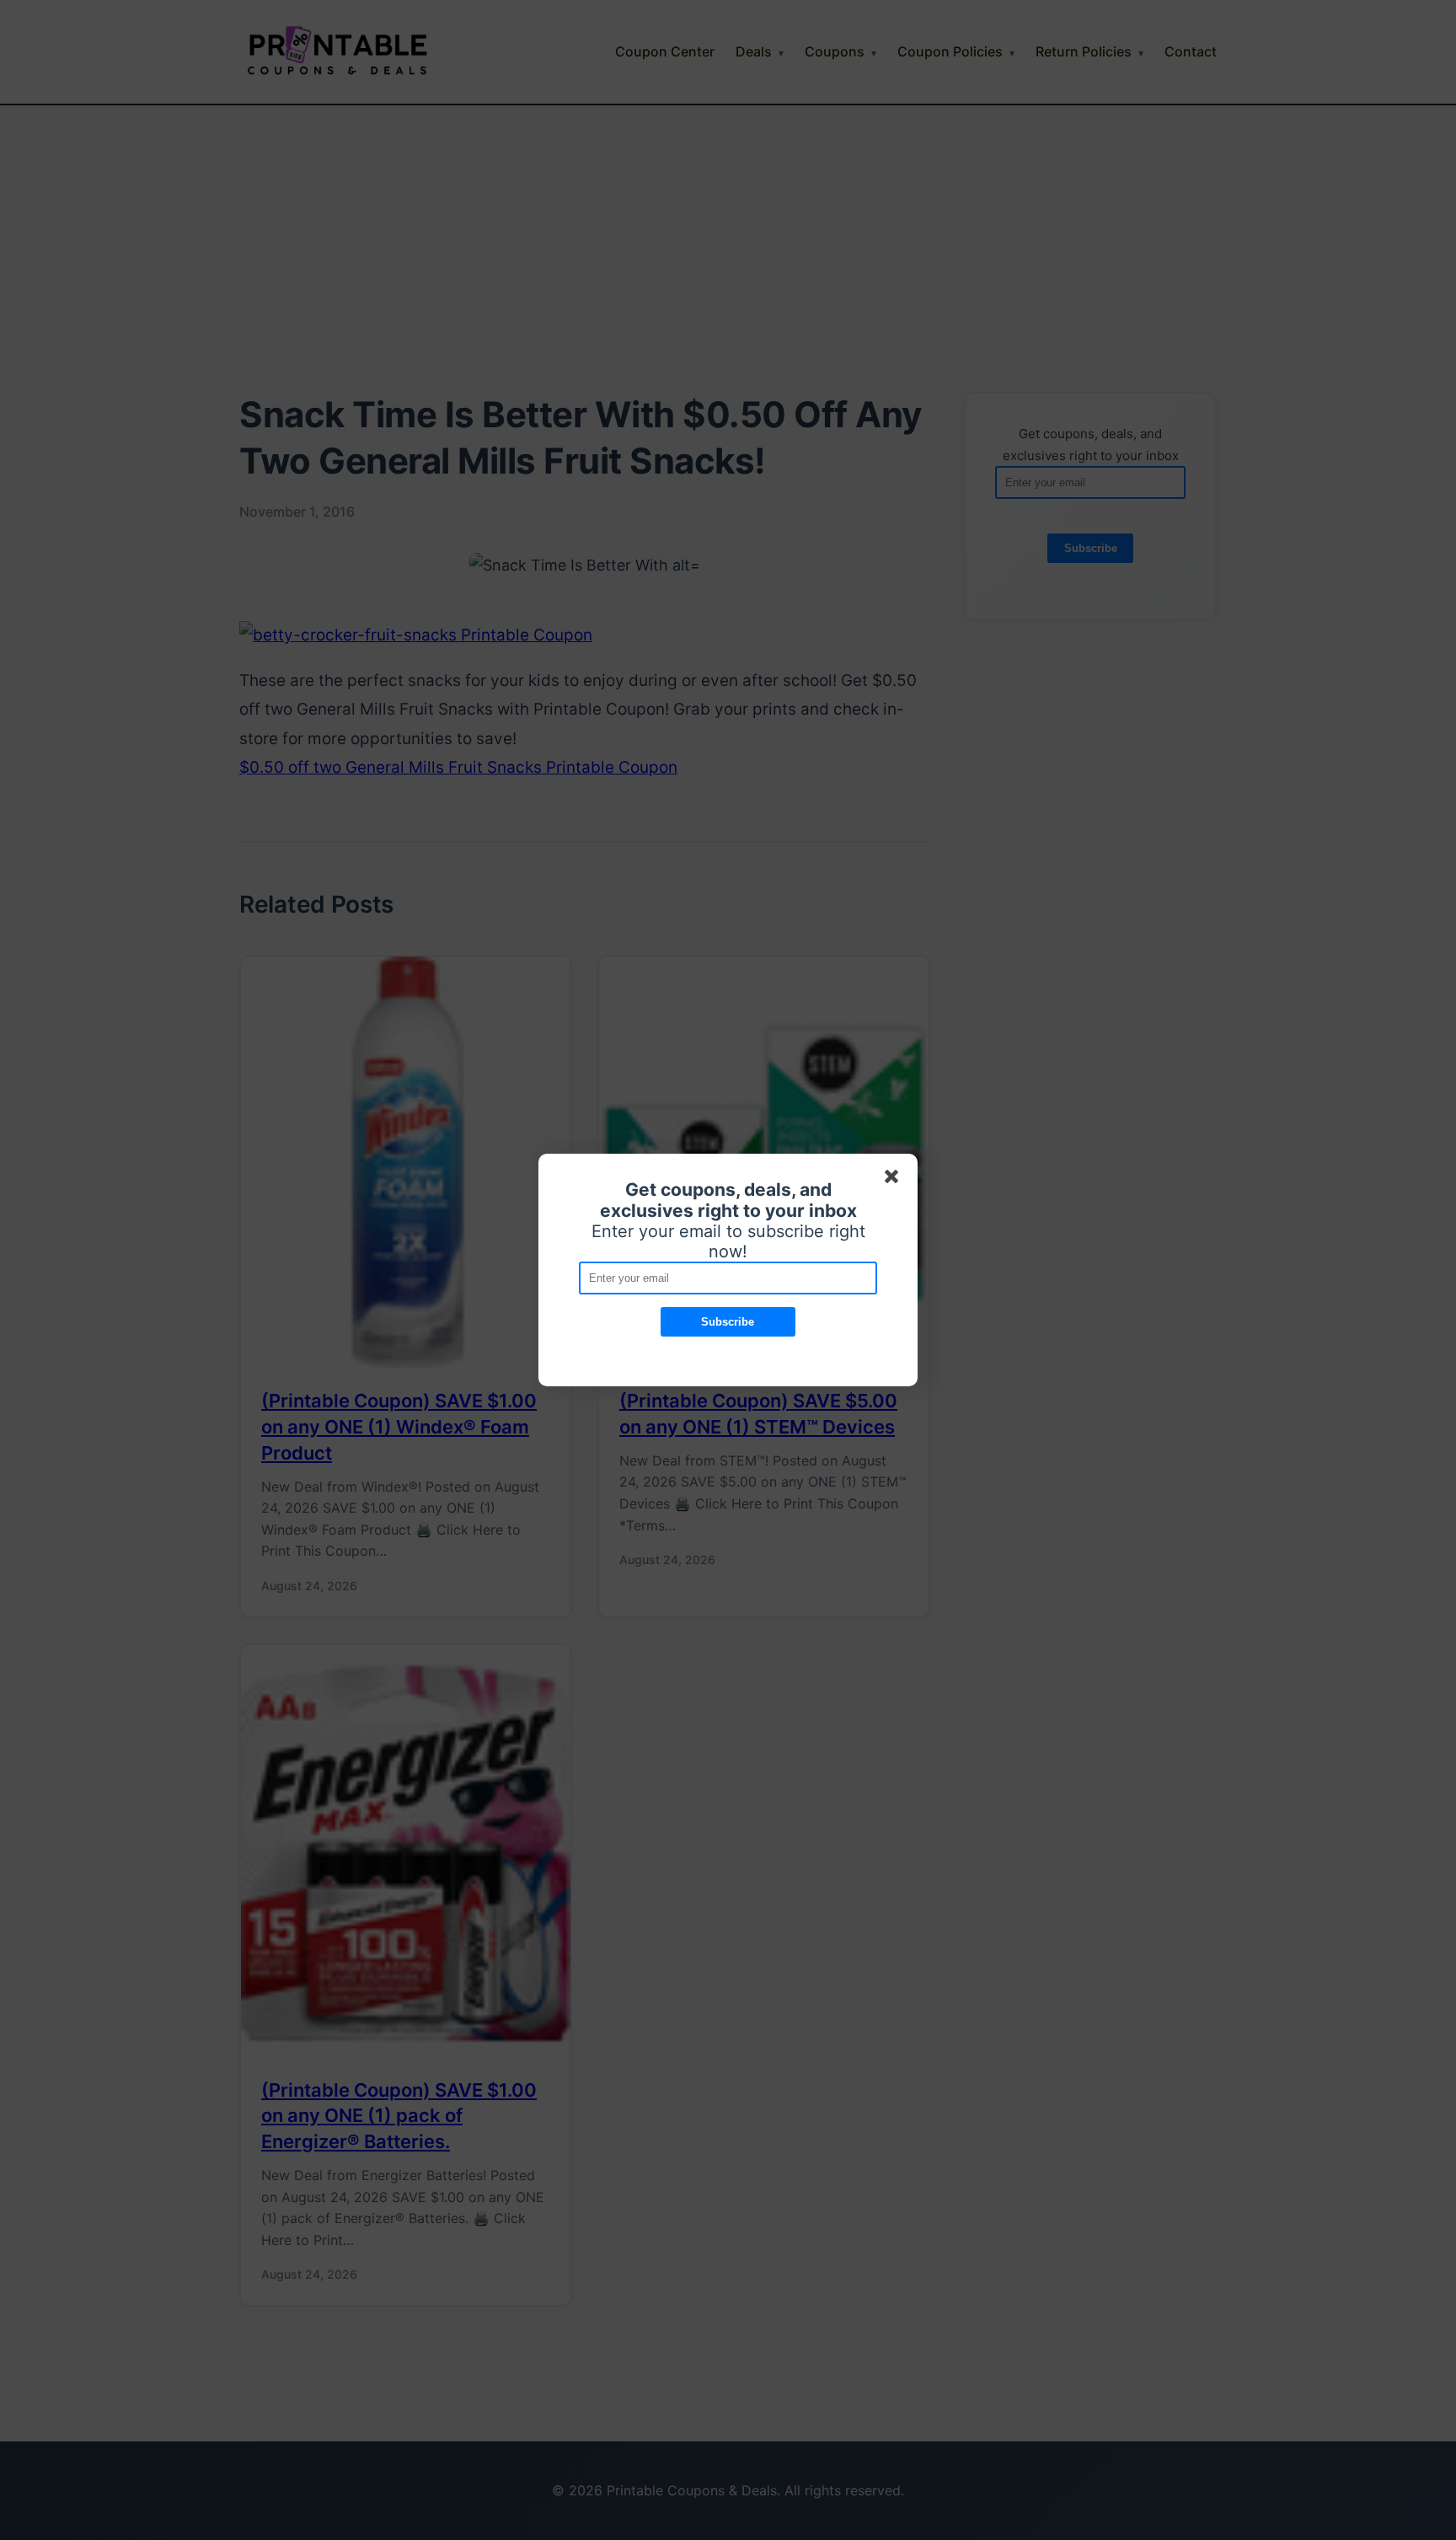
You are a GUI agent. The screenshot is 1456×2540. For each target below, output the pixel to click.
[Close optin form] (895, 1180)
